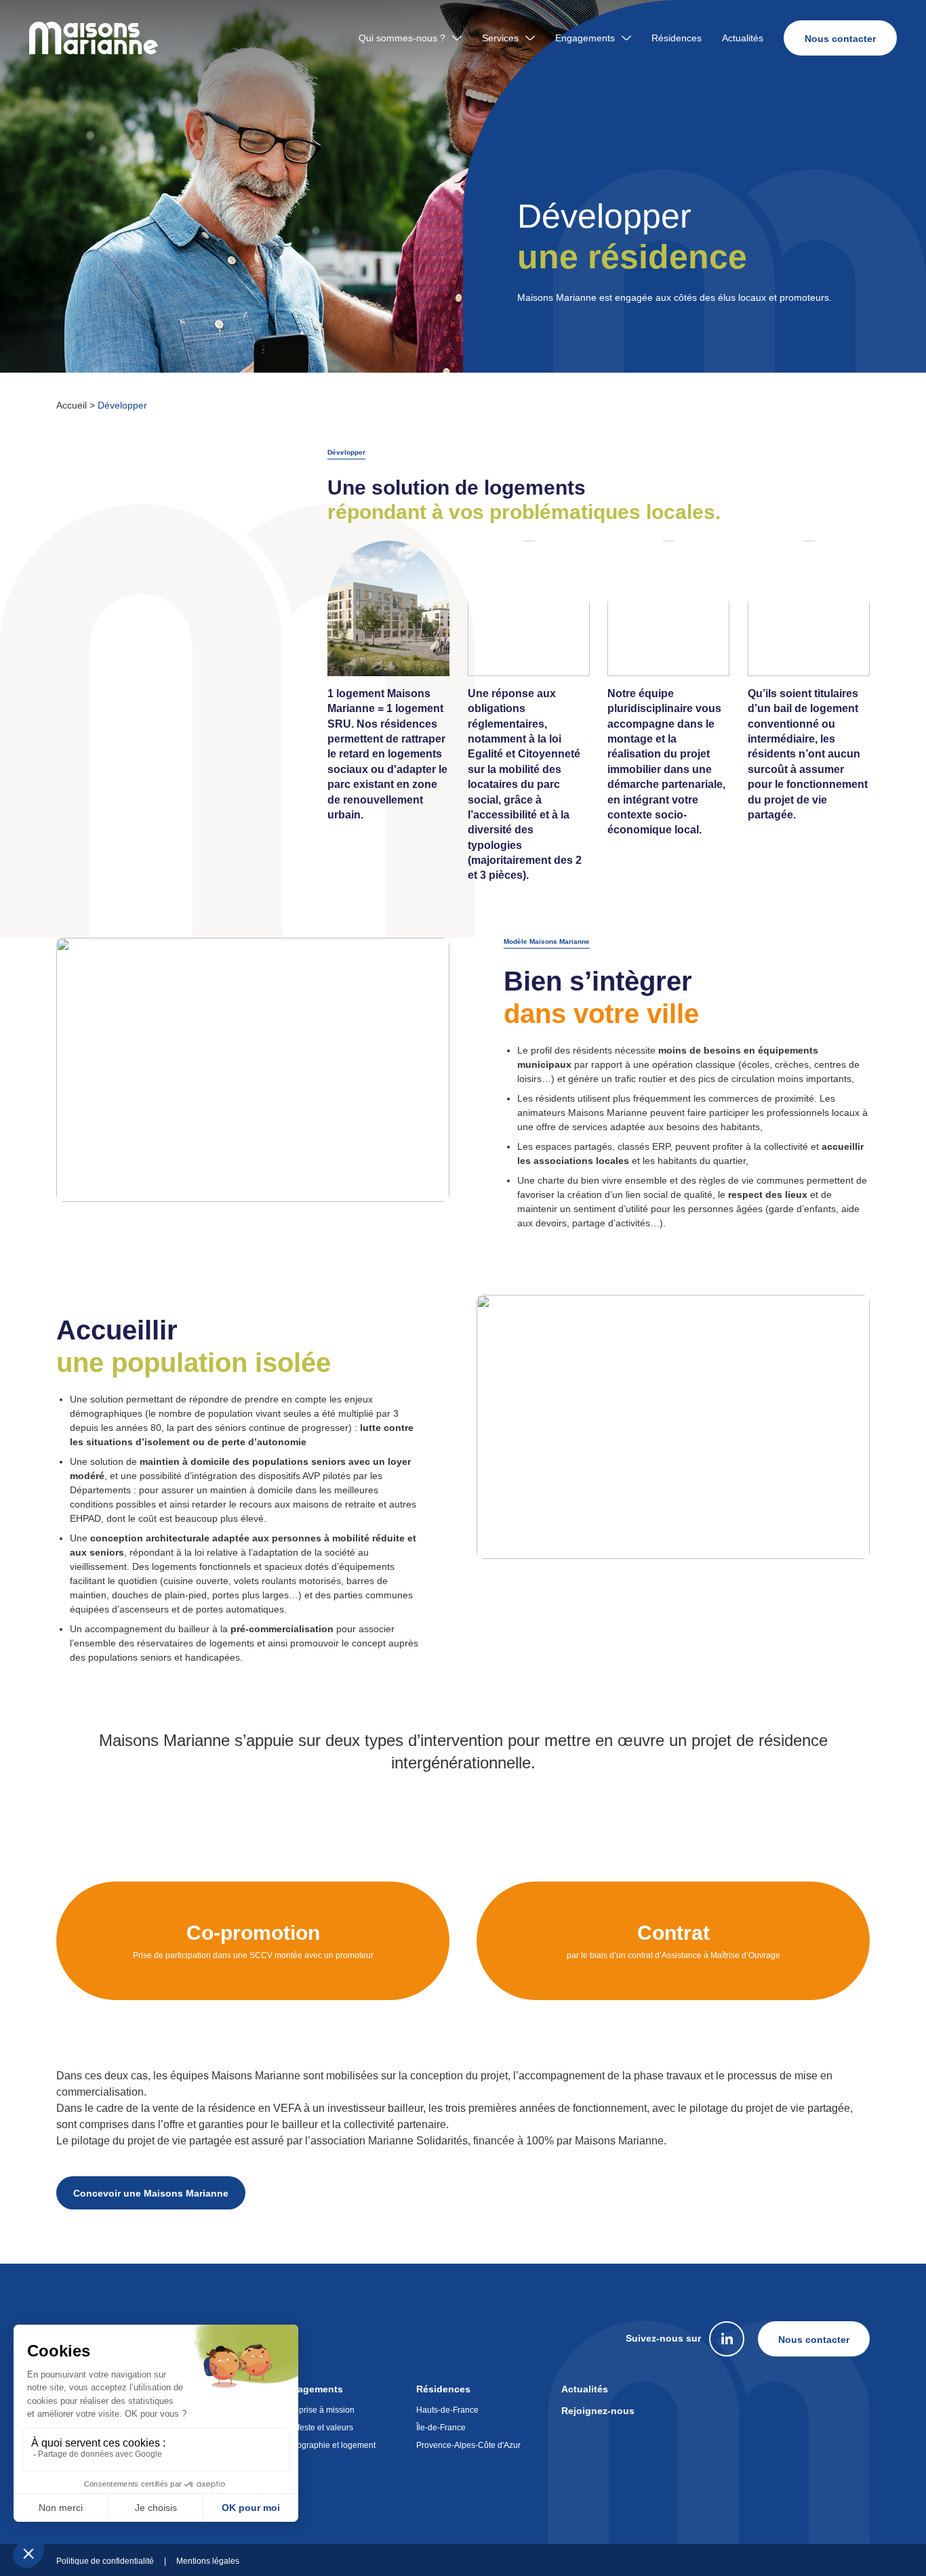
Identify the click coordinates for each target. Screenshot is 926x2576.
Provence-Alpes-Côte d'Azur (468, 2445)
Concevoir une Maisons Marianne (151, 2193)
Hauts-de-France (447, 2410)
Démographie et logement (327, 2445)
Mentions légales (208, 2561)
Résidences (677, 38)
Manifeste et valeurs (316, 2428)
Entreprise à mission (317, 2410)
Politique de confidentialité (105, 2561)
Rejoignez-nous (598, 2411)
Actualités (743, 38)
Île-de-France (441, 2428)
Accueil (72, 405)
